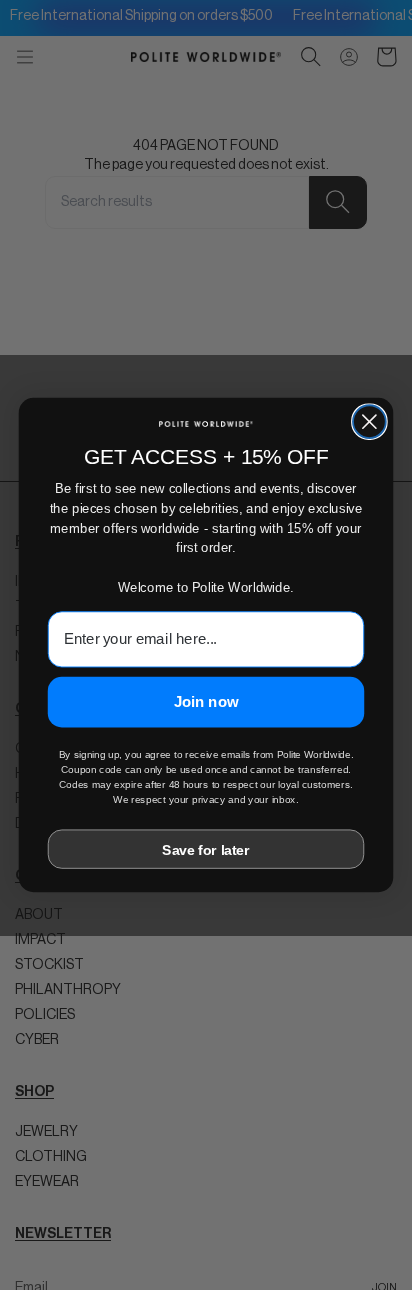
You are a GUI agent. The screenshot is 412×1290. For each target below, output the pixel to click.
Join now (206, 702)
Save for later (205, 849)
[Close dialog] (369, 421)
